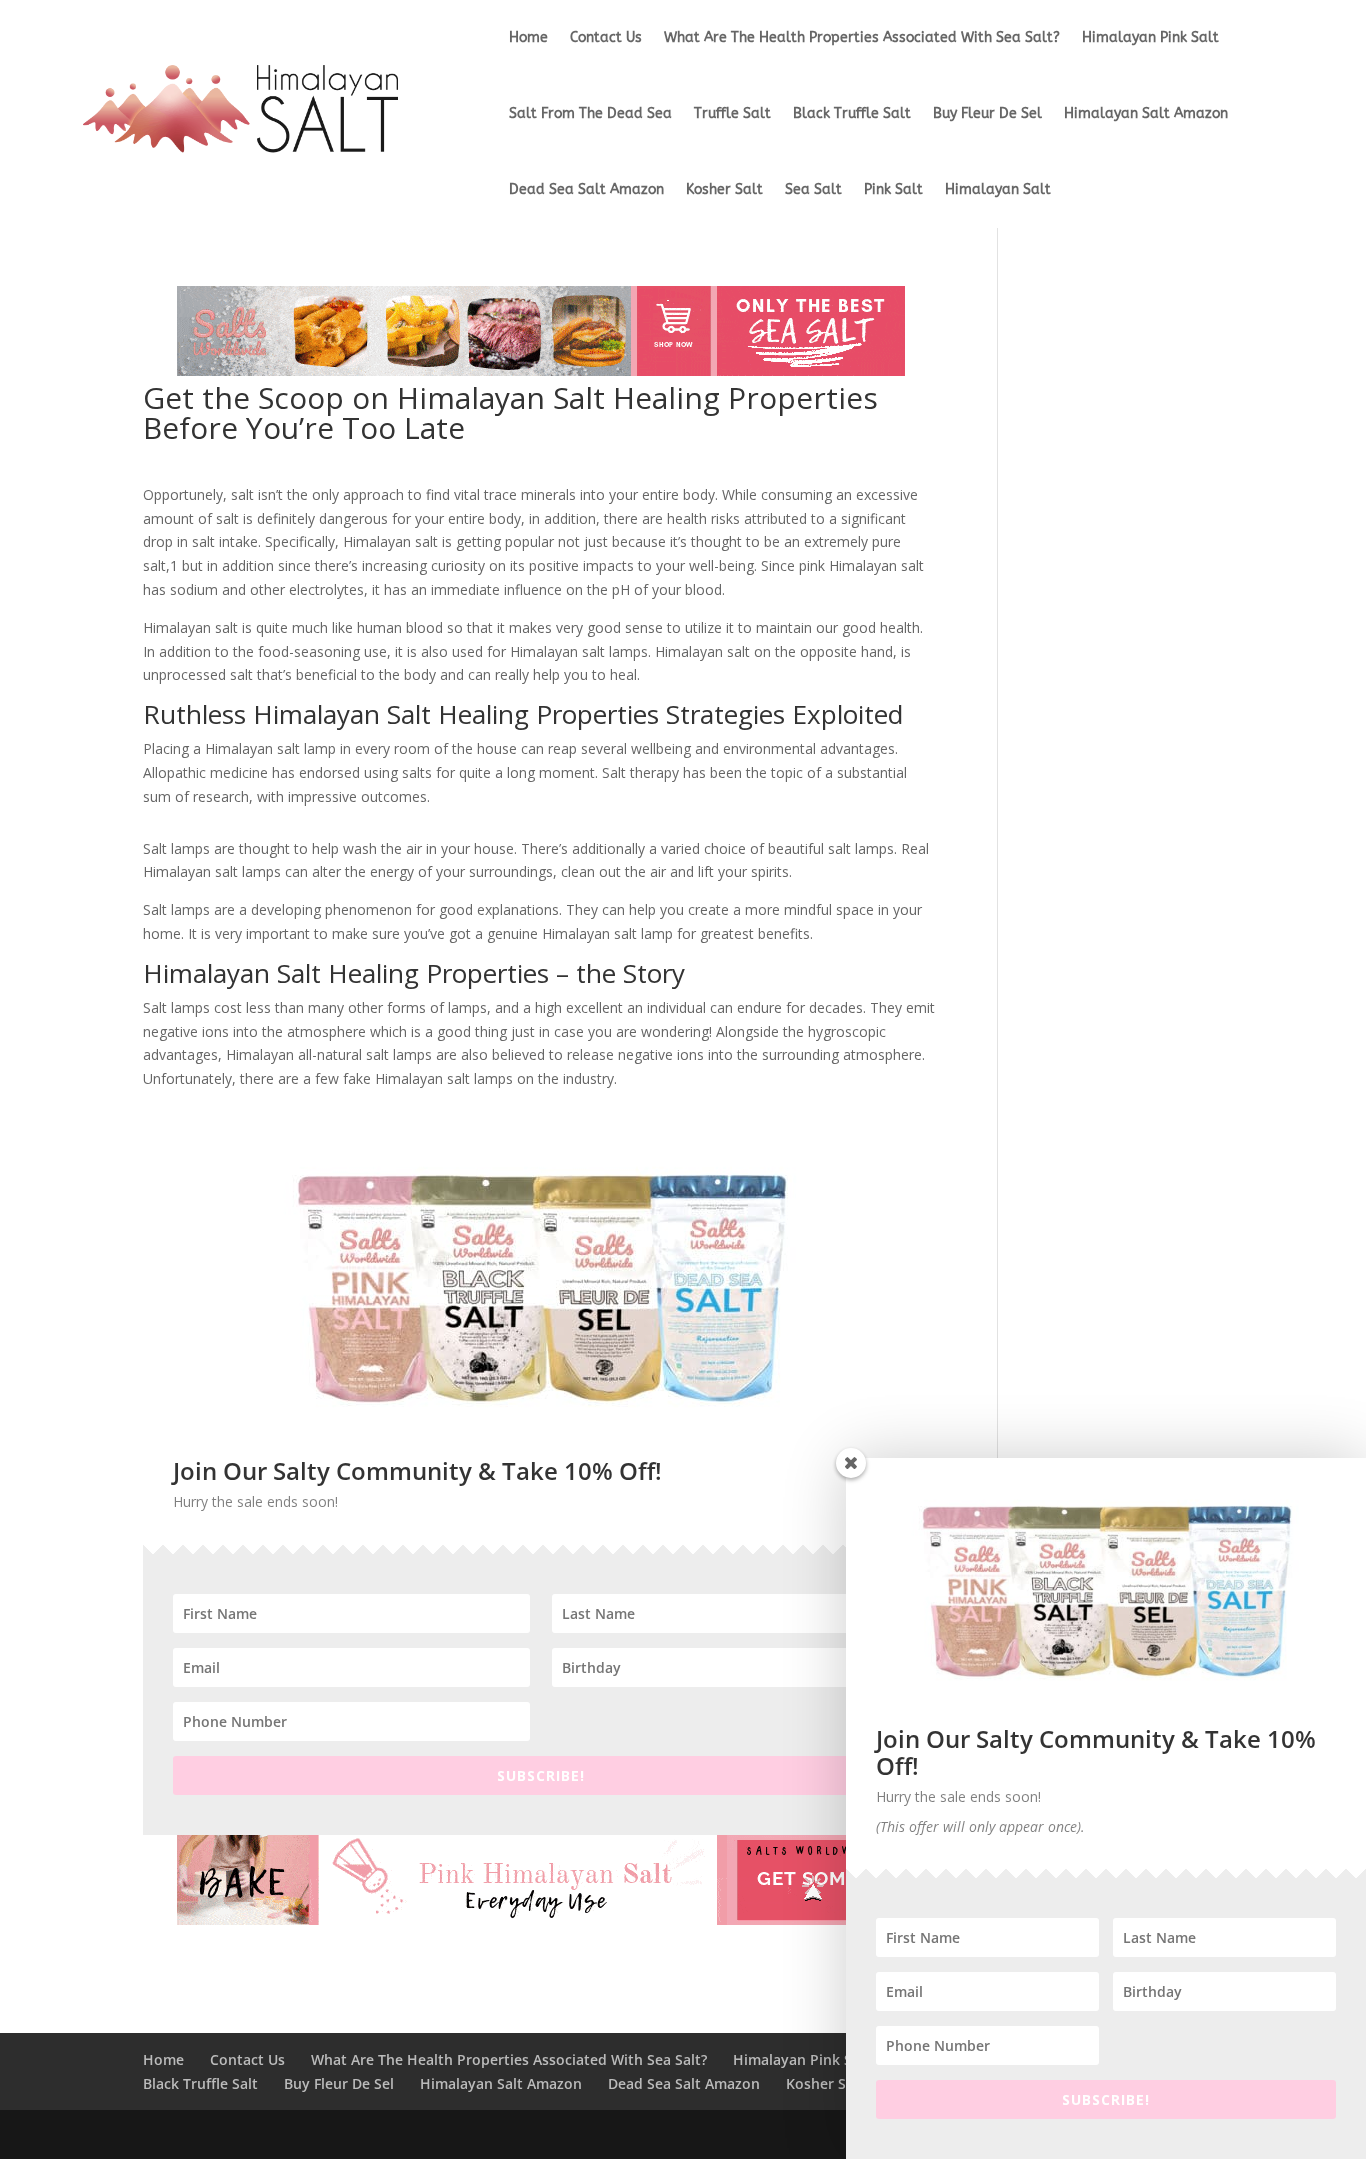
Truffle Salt (732, 113)
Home (528, 37)
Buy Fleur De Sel (987, 113)
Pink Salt (893, 189)
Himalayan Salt (998, 189)
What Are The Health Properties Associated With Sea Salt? (862, 37)
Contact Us (606, 37)
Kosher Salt (724, 189)
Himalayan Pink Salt (1150, 37)
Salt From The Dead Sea (590, 113)
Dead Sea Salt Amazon (586, 189)
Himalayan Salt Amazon (1146, 113)
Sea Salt (813, 189)
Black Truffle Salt (852, 113)
